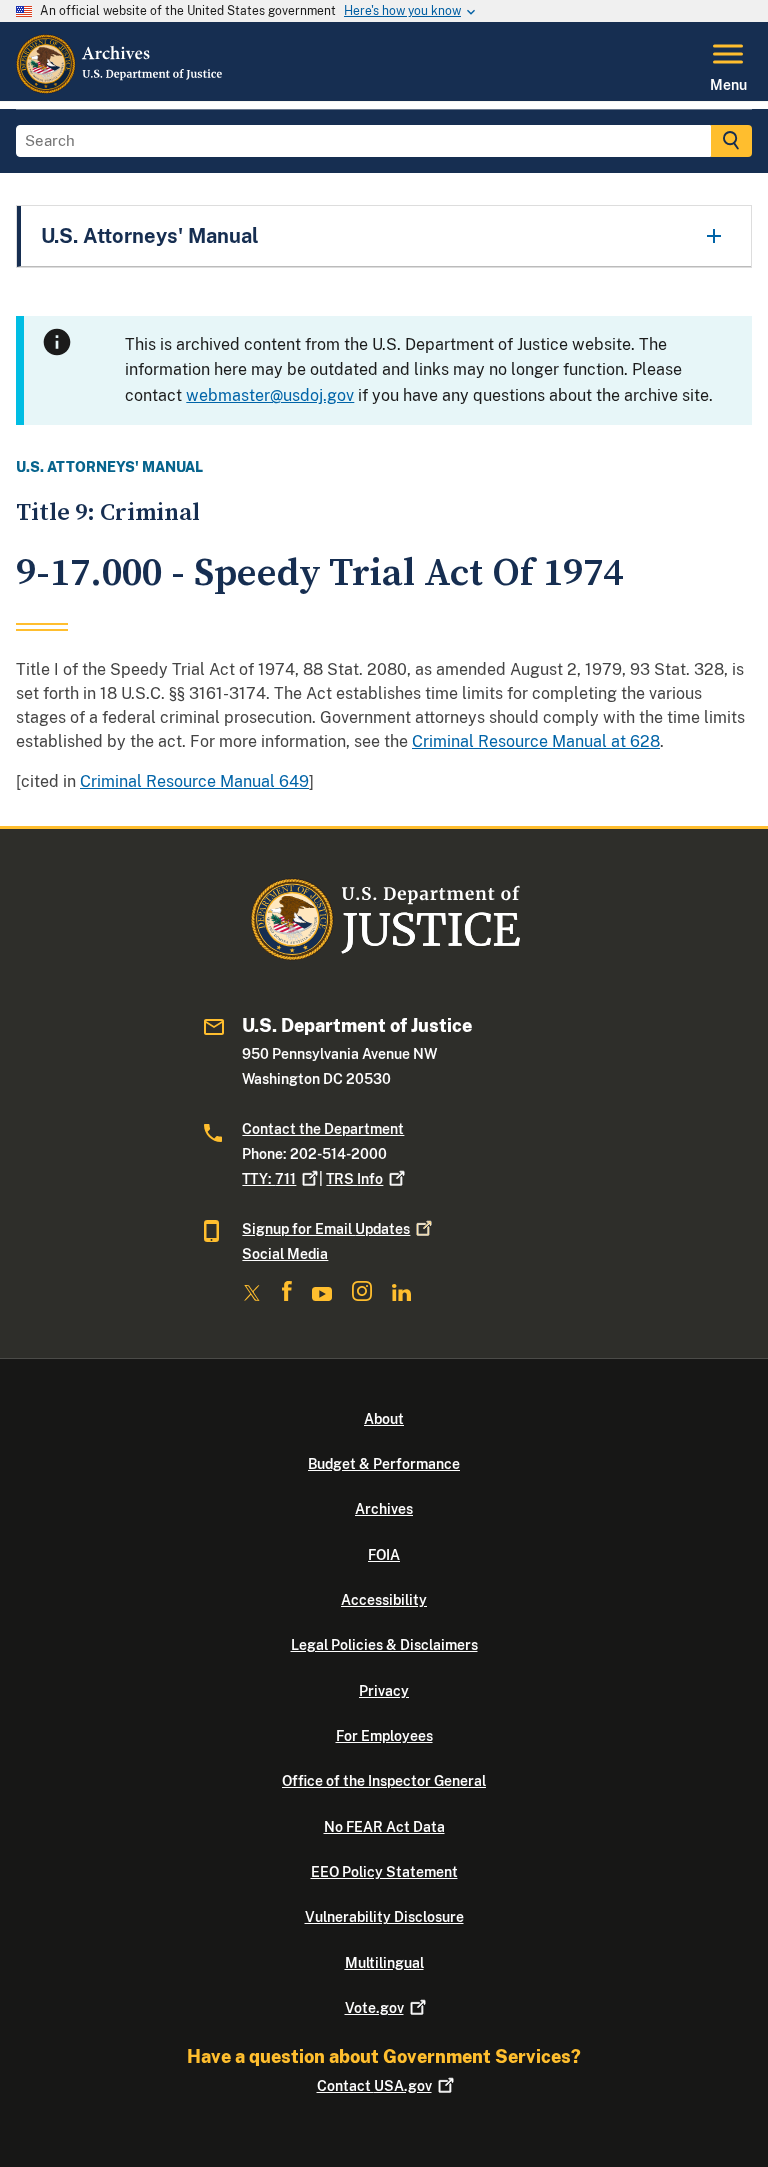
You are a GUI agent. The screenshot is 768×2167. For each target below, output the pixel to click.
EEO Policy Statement (384, 1872)
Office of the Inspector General (384, 1781)
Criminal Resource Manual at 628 (536, 741)
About (384, 1419)
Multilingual (384, 1963)
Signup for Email (326, 1229)
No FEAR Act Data (384, 1827)
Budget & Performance (384, 1464)
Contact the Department (323, 1129)
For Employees (384, 1736)
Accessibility (384, 1600)
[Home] (120, 89)
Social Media (285, 1254)
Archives (384, 1509)
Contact (374, 2086)
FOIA (384, 1555)
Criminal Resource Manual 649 (194, 781)
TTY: (269, 1179)
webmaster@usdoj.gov (270, 395)
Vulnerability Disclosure (384, 1917)
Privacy (384, 1691)
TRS (354, 1179)
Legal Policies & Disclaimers (384, 1645)
